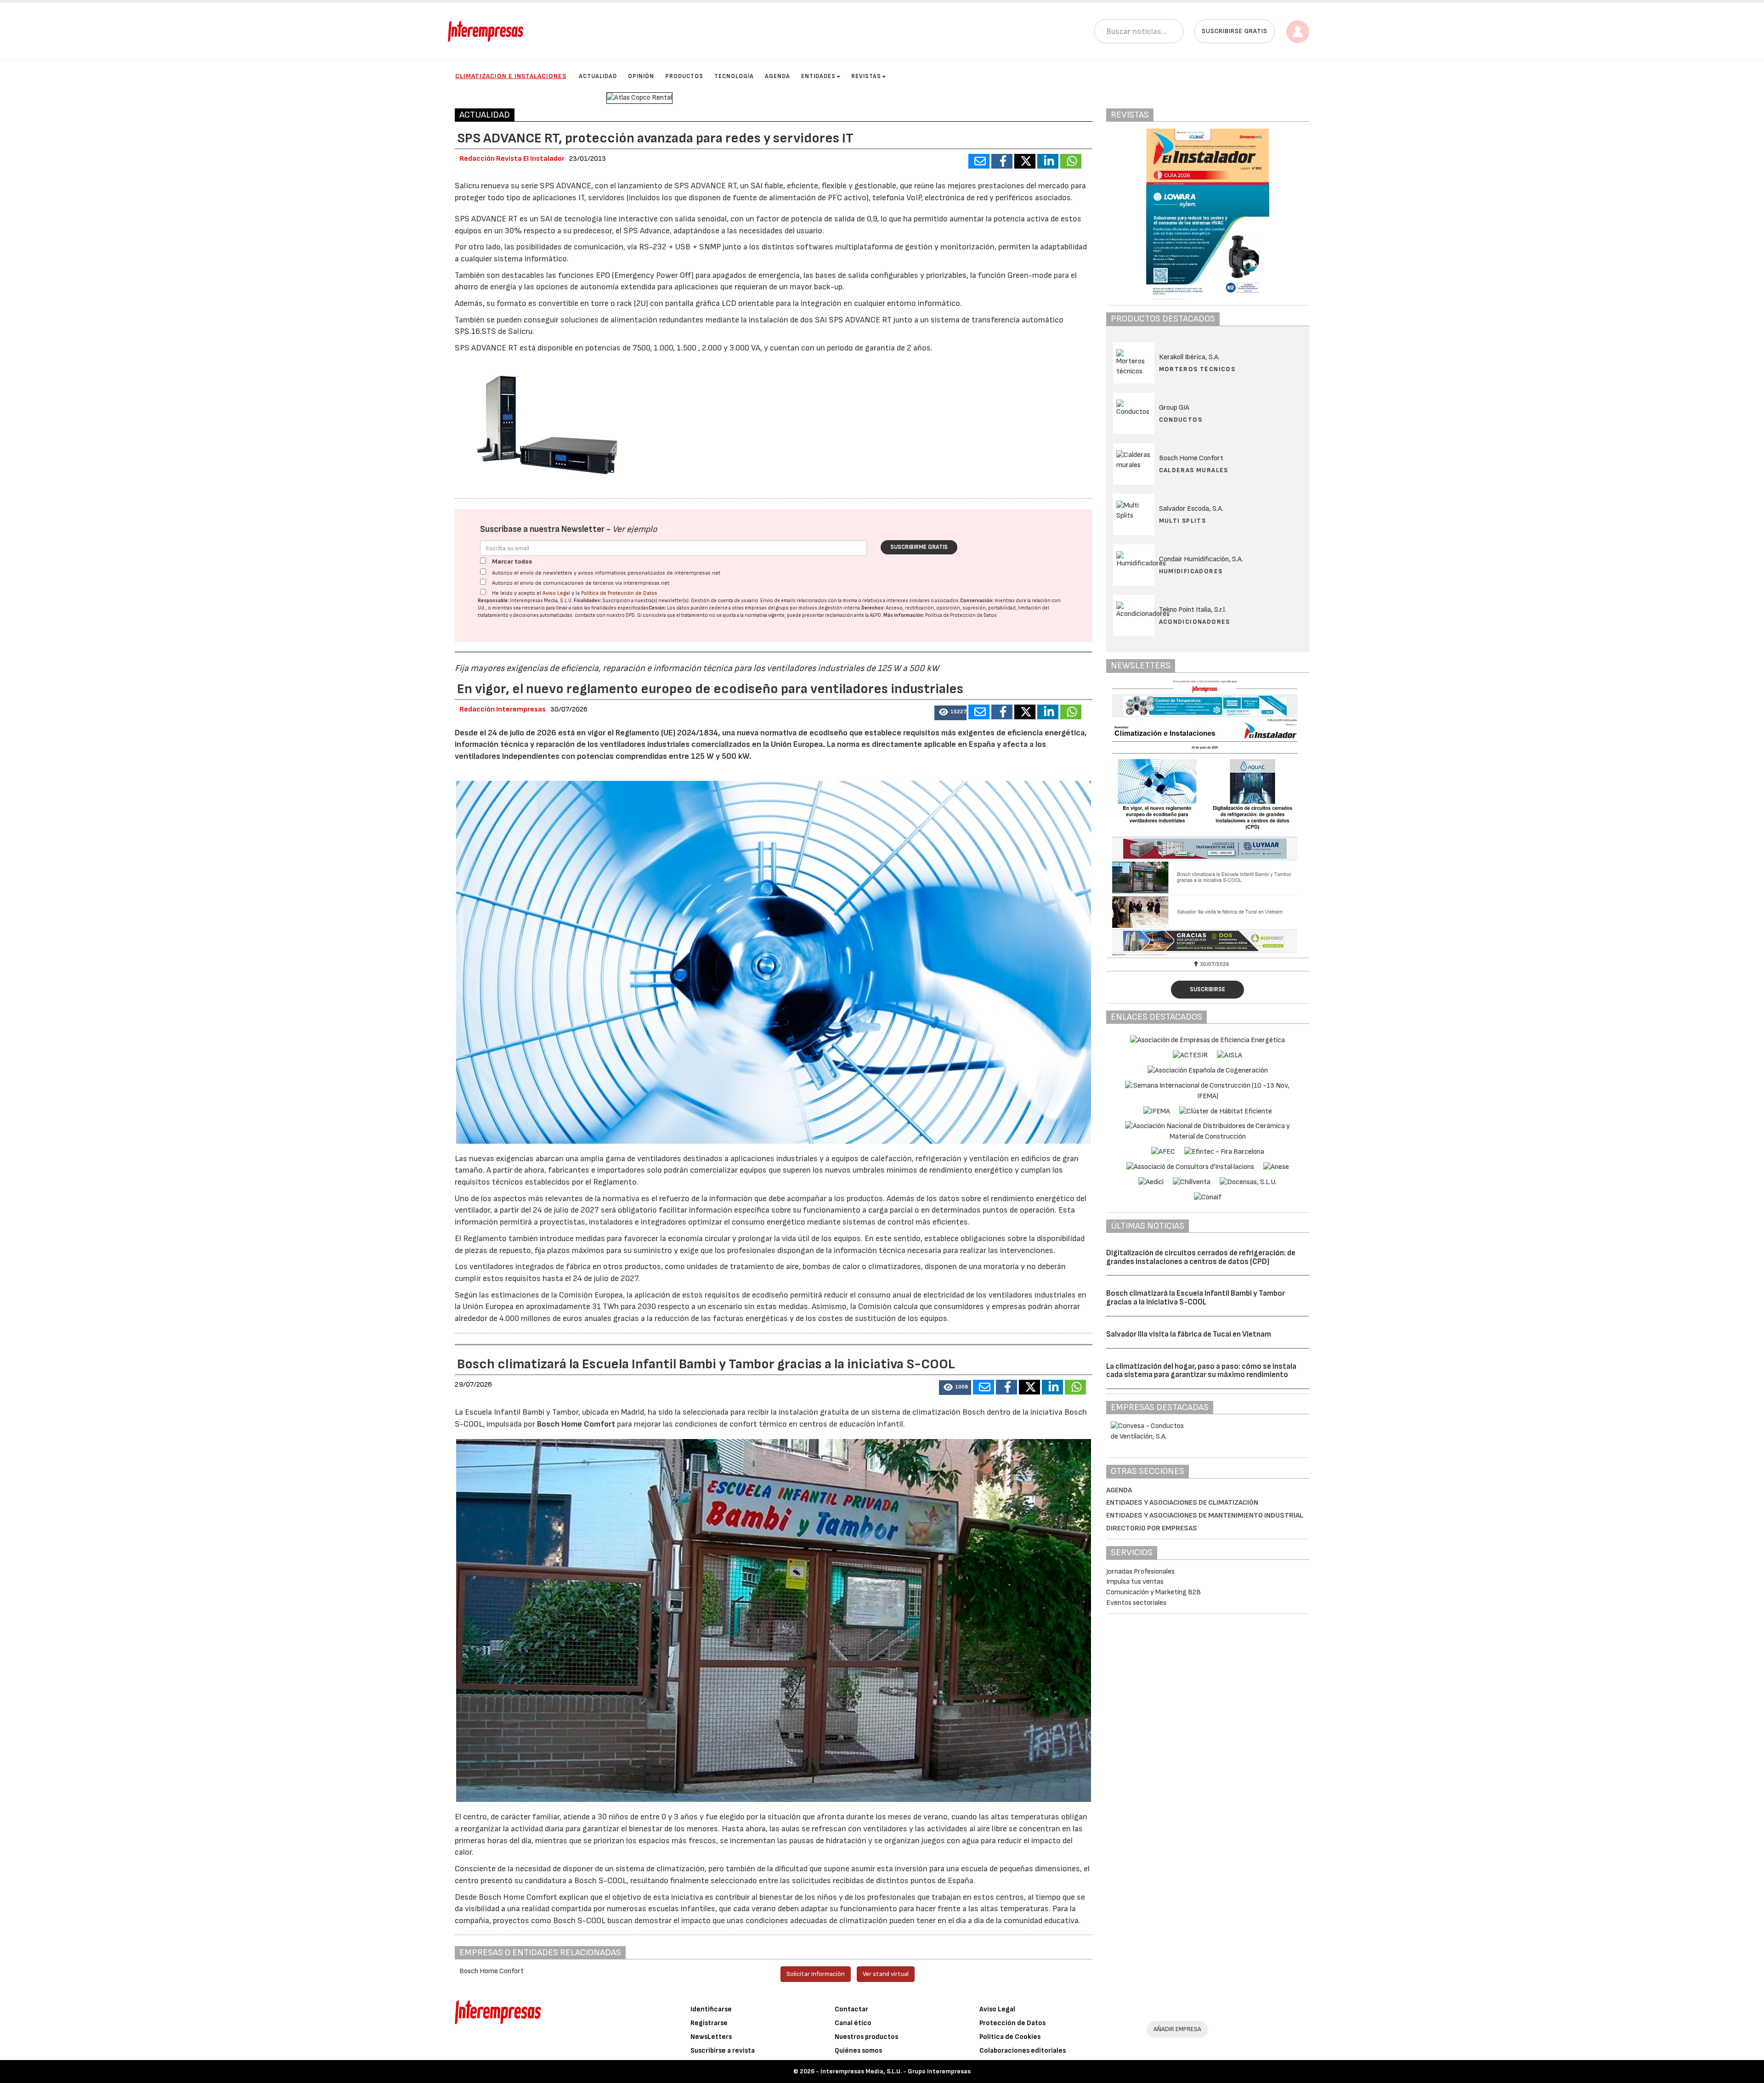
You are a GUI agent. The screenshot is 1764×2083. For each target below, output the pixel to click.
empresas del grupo (767, 608)
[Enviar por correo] (979, 161)
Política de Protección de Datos (619, 593)
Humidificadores (1191, 571)
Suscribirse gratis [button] (1235, 31)
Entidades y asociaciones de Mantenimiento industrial (1205, 1516)
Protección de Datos (1012, 2023)
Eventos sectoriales (1136, 1603)
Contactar (851, 2009)
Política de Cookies (1010, 2037)
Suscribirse (1207, 989)
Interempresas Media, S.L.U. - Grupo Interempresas (896, 2071)
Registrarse (709, 2023)
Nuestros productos (866, 2037)
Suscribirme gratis (919, 547)
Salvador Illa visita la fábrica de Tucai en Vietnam (1189, 1334)
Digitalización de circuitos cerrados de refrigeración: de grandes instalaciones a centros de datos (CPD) (1201, 1257)
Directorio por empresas (1152, 1528)
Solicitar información (816, 1974)
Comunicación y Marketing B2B (1153, 1592)
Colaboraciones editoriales (1023, 2051)
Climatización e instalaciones (511, 76)
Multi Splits (1183, 521)
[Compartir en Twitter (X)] (1025, 161)
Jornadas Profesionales (1140, 1572)
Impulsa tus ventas (1135, 1582)
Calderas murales (1194, 470)
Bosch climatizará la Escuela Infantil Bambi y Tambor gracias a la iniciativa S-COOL (1196, 1298)
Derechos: (873, 608)
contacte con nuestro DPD (605, 615)
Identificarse (711, 2009)
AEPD (875, 615)
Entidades (818, 76)
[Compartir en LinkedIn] (1048, 161)
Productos (684, 76)
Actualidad (598, 76)
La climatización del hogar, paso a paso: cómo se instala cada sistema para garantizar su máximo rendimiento (1201, 1371)
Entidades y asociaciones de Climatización (1182, 1503)
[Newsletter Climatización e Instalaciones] (1215, 818)
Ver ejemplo (635, 529)
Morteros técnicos (1197, 369)
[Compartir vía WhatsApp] (1071, 161)
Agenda (777, 76)
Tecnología (734, 76)
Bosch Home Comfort (577, 1424)
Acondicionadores (1195, 622)
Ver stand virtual (886, 1974)
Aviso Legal (556, 593)
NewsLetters (711, 2037)
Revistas (866, 76)
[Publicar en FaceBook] (1002, 161)
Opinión (641, 76)
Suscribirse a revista (723, 2051)
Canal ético (853, 2023)
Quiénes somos (858, 2051)
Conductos (1181, 420)
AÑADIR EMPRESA (1177, 2029)
